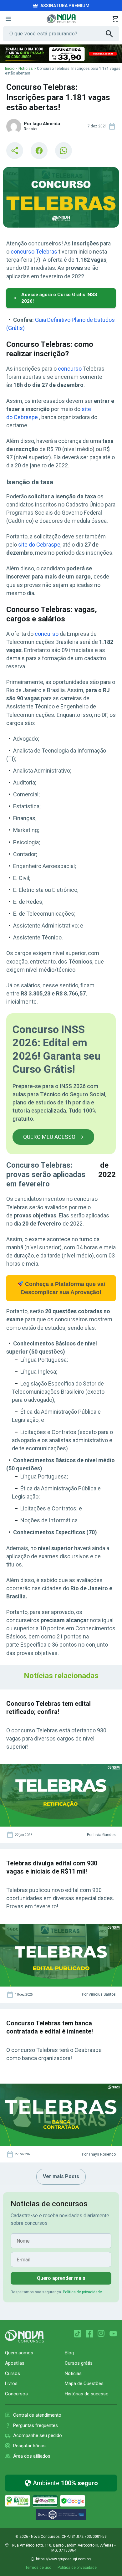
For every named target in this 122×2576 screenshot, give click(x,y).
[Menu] (8, 19)
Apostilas (15, 2363)
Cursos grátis (79, 2363)
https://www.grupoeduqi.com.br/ (64, 2559)
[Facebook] (89, 2334)
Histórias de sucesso (87, 2394)
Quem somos (19, 2353)
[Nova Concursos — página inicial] (61, 19)
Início (10, 69)
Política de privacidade (82, 2292)
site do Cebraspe (39, 545)
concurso (70, 369)
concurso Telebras (34, 252)
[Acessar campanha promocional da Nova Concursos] (61, 54)
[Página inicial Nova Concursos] (24, 2336)
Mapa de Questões (84, 2383)
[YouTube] (113, 2334)
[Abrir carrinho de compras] (115, 19)
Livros (11, 2383)
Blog (69, 2353)
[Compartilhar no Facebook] (39, 151)
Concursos (16, 2394)
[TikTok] (78, 2334)
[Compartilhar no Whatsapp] (64, 151)
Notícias (26, 69)
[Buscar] (112, 34)
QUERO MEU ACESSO (49, 1137)
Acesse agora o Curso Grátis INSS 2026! (59, 298)
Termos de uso (38, 2568)
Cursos (13, 2373)
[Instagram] (101, 2334)
